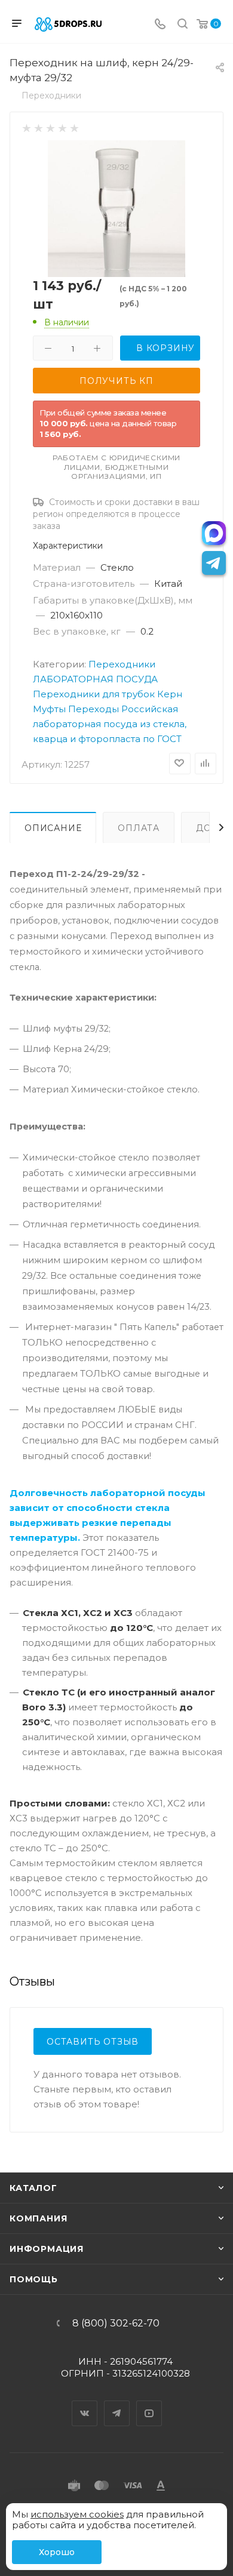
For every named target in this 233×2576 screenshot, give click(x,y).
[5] (74, 127)
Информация (47, 2249)
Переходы (93, 709)
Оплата (139, 828)
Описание (53, 828)
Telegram (117, 2403)
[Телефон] (160, 25)
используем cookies (77, 2514)
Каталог (33, 2188)
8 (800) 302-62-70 (116, 2323)
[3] (50, 127)
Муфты (49, 709)
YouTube (149, 2403)
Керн (170, 694)
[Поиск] (183, 25)
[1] (26, 127)
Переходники (122, 664)
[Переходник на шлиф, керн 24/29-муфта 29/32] (116, 208)
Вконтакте (85, 2403)
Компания (38, 2218)
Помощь (34, 2279)
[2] (38, 127)
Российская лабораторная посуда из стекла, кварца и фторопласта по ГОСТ (110, 724)
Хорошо (57, 2552)
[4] (62, 127)
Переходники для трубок (94, 694)
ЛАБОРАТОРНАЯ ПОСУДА (95, 679)
